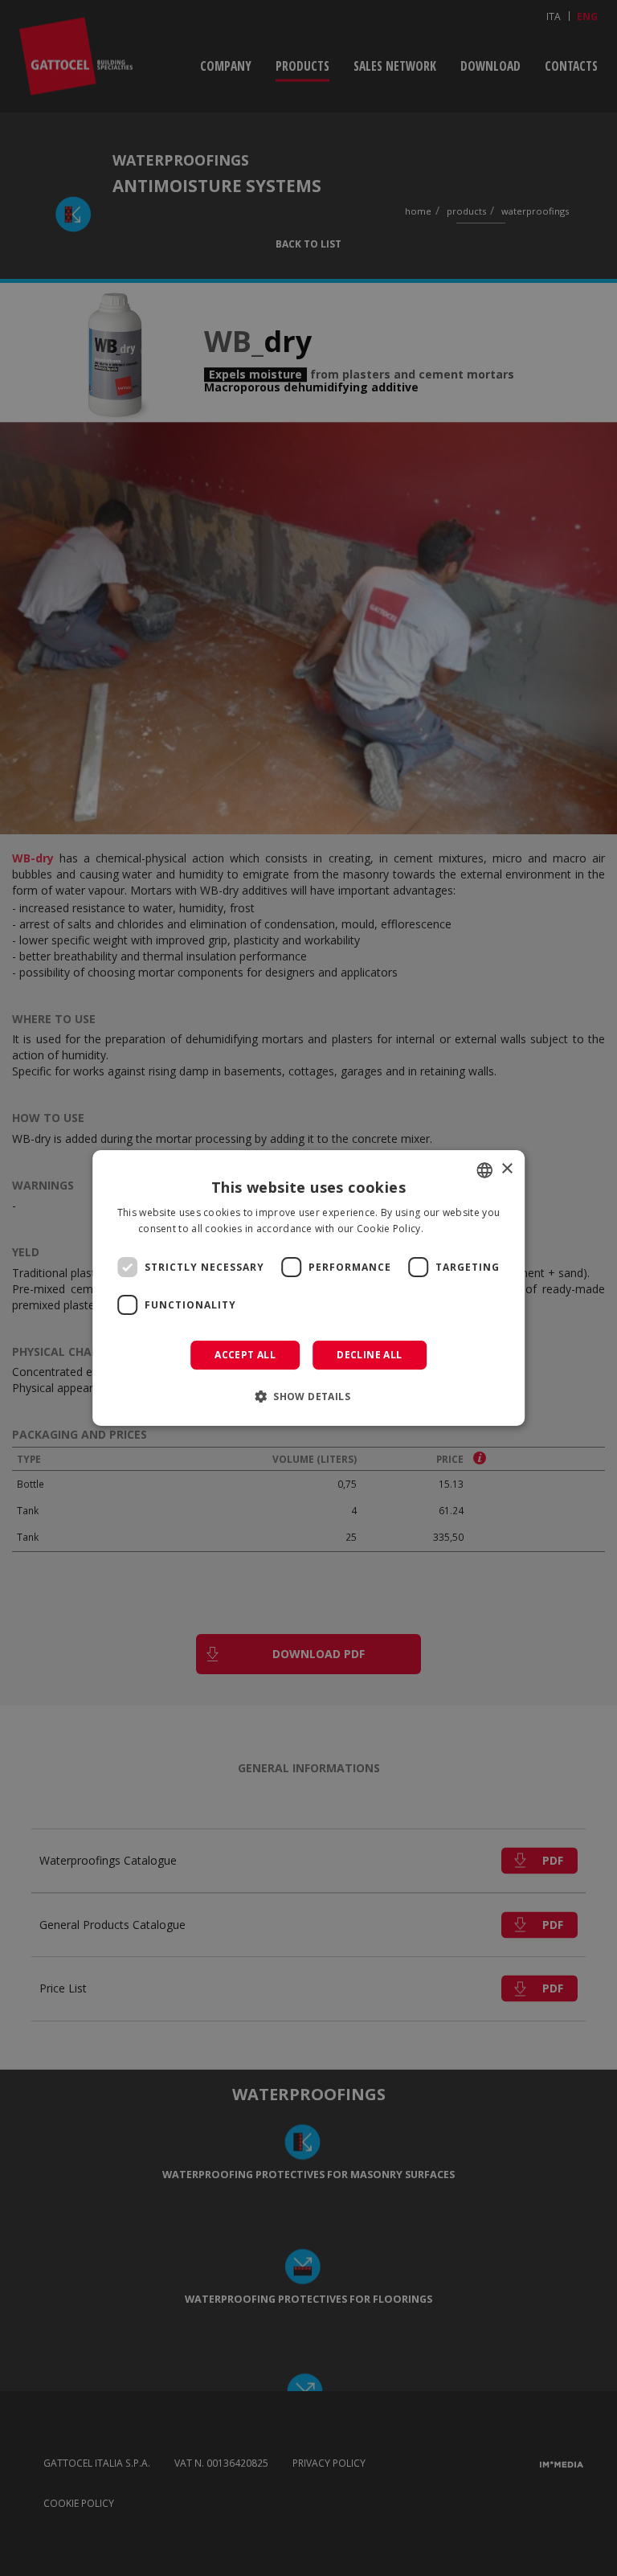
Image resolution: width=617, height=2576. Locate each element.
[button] (308, 1396)
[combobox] (484, 1170)
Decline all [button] (369, 1355)
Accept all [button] (245, 1355)
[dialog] (308, 1288)
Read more (452, 1229)
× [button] (507, 1169)
